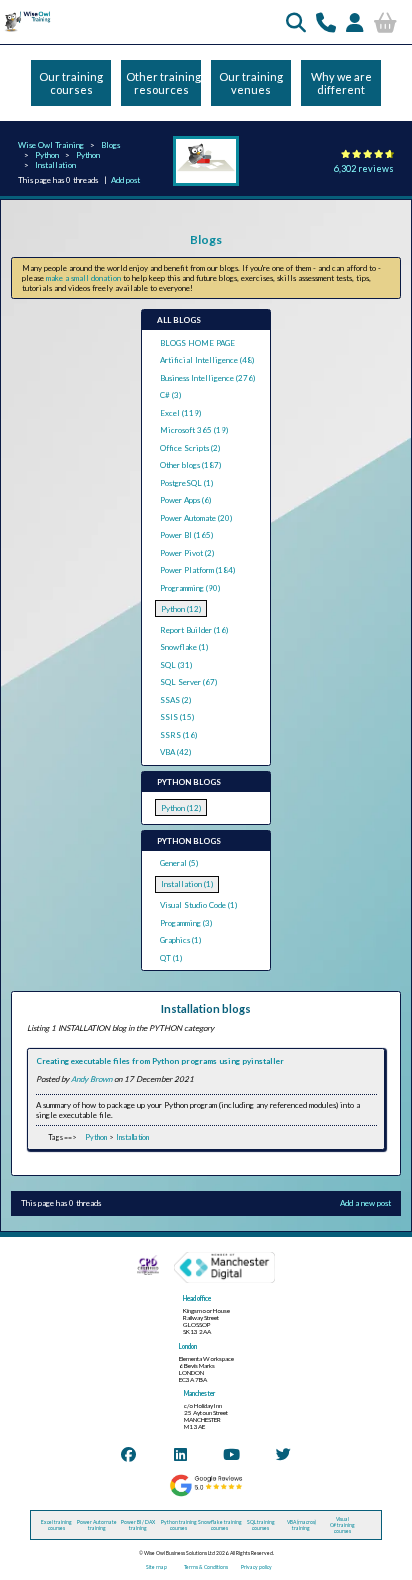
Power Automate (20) (196, 518)
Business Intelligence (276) (207, 378)
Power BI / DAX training (138, 1525)
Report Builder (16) (194, 630)
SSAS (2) (175, 700)
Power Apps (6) (185, 500)
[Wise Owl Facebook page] (128, 1454)
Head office (197, 1298)
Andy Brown (91, 1079)
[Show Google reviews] (205, 1495)
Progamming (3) (186, 923)
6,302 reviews (364, 168)
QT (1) (171, 958)
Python (47, 155)
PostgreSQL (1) (186, 483)
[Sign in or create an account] (355, 22)
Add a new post (365, 1203)
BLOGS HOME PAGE (197, 343)
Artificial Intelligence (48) (207, 360)
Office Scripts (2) (190, 448)
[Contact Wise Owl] (326, 22)
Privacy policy (256, 1567)
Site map (156, 1567)
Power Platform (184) (197, 570)
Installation (55, 165)
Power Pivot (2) (187, 553)
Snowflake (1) (184, 647)
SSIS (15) (177, 717)
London (188, 1346)
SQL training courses (261, 1525)
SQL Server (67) (188, 682)
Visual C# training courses (342, 1525)
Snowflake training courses (220, 1525)
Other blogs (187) (190, 465)
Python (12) (181, 609)
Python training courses (179, 1525)
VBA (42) (175, 752)
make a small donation (83, 278)
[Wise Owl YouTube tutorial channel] (231, 1454)
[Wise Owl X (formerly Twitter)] (283, 1454)
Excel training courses (56, 1525)
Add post (125, 180)
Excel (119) (180, 413)
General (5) (179, 863)
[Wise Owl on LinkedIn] (180, 1454)
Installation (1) (187, 884)
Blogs (110, 145)
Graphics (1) (180, 940)
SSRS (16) (178, 735)
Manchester (199, 1393)
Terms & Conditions (206, 1567)
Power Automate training (97, 1525)
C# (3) (170, 395)
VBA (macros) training (301, 1525)
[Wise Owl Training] (26, 31)
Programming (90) (190, 588)
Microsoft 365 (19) (194, 430)
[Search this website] (296, 22)
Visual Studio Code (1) (198, 905)
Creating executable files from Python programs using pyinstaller (160, 1061)
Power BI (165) (186, 535)
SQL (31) (176, 665)
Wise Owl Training (51, 145)
